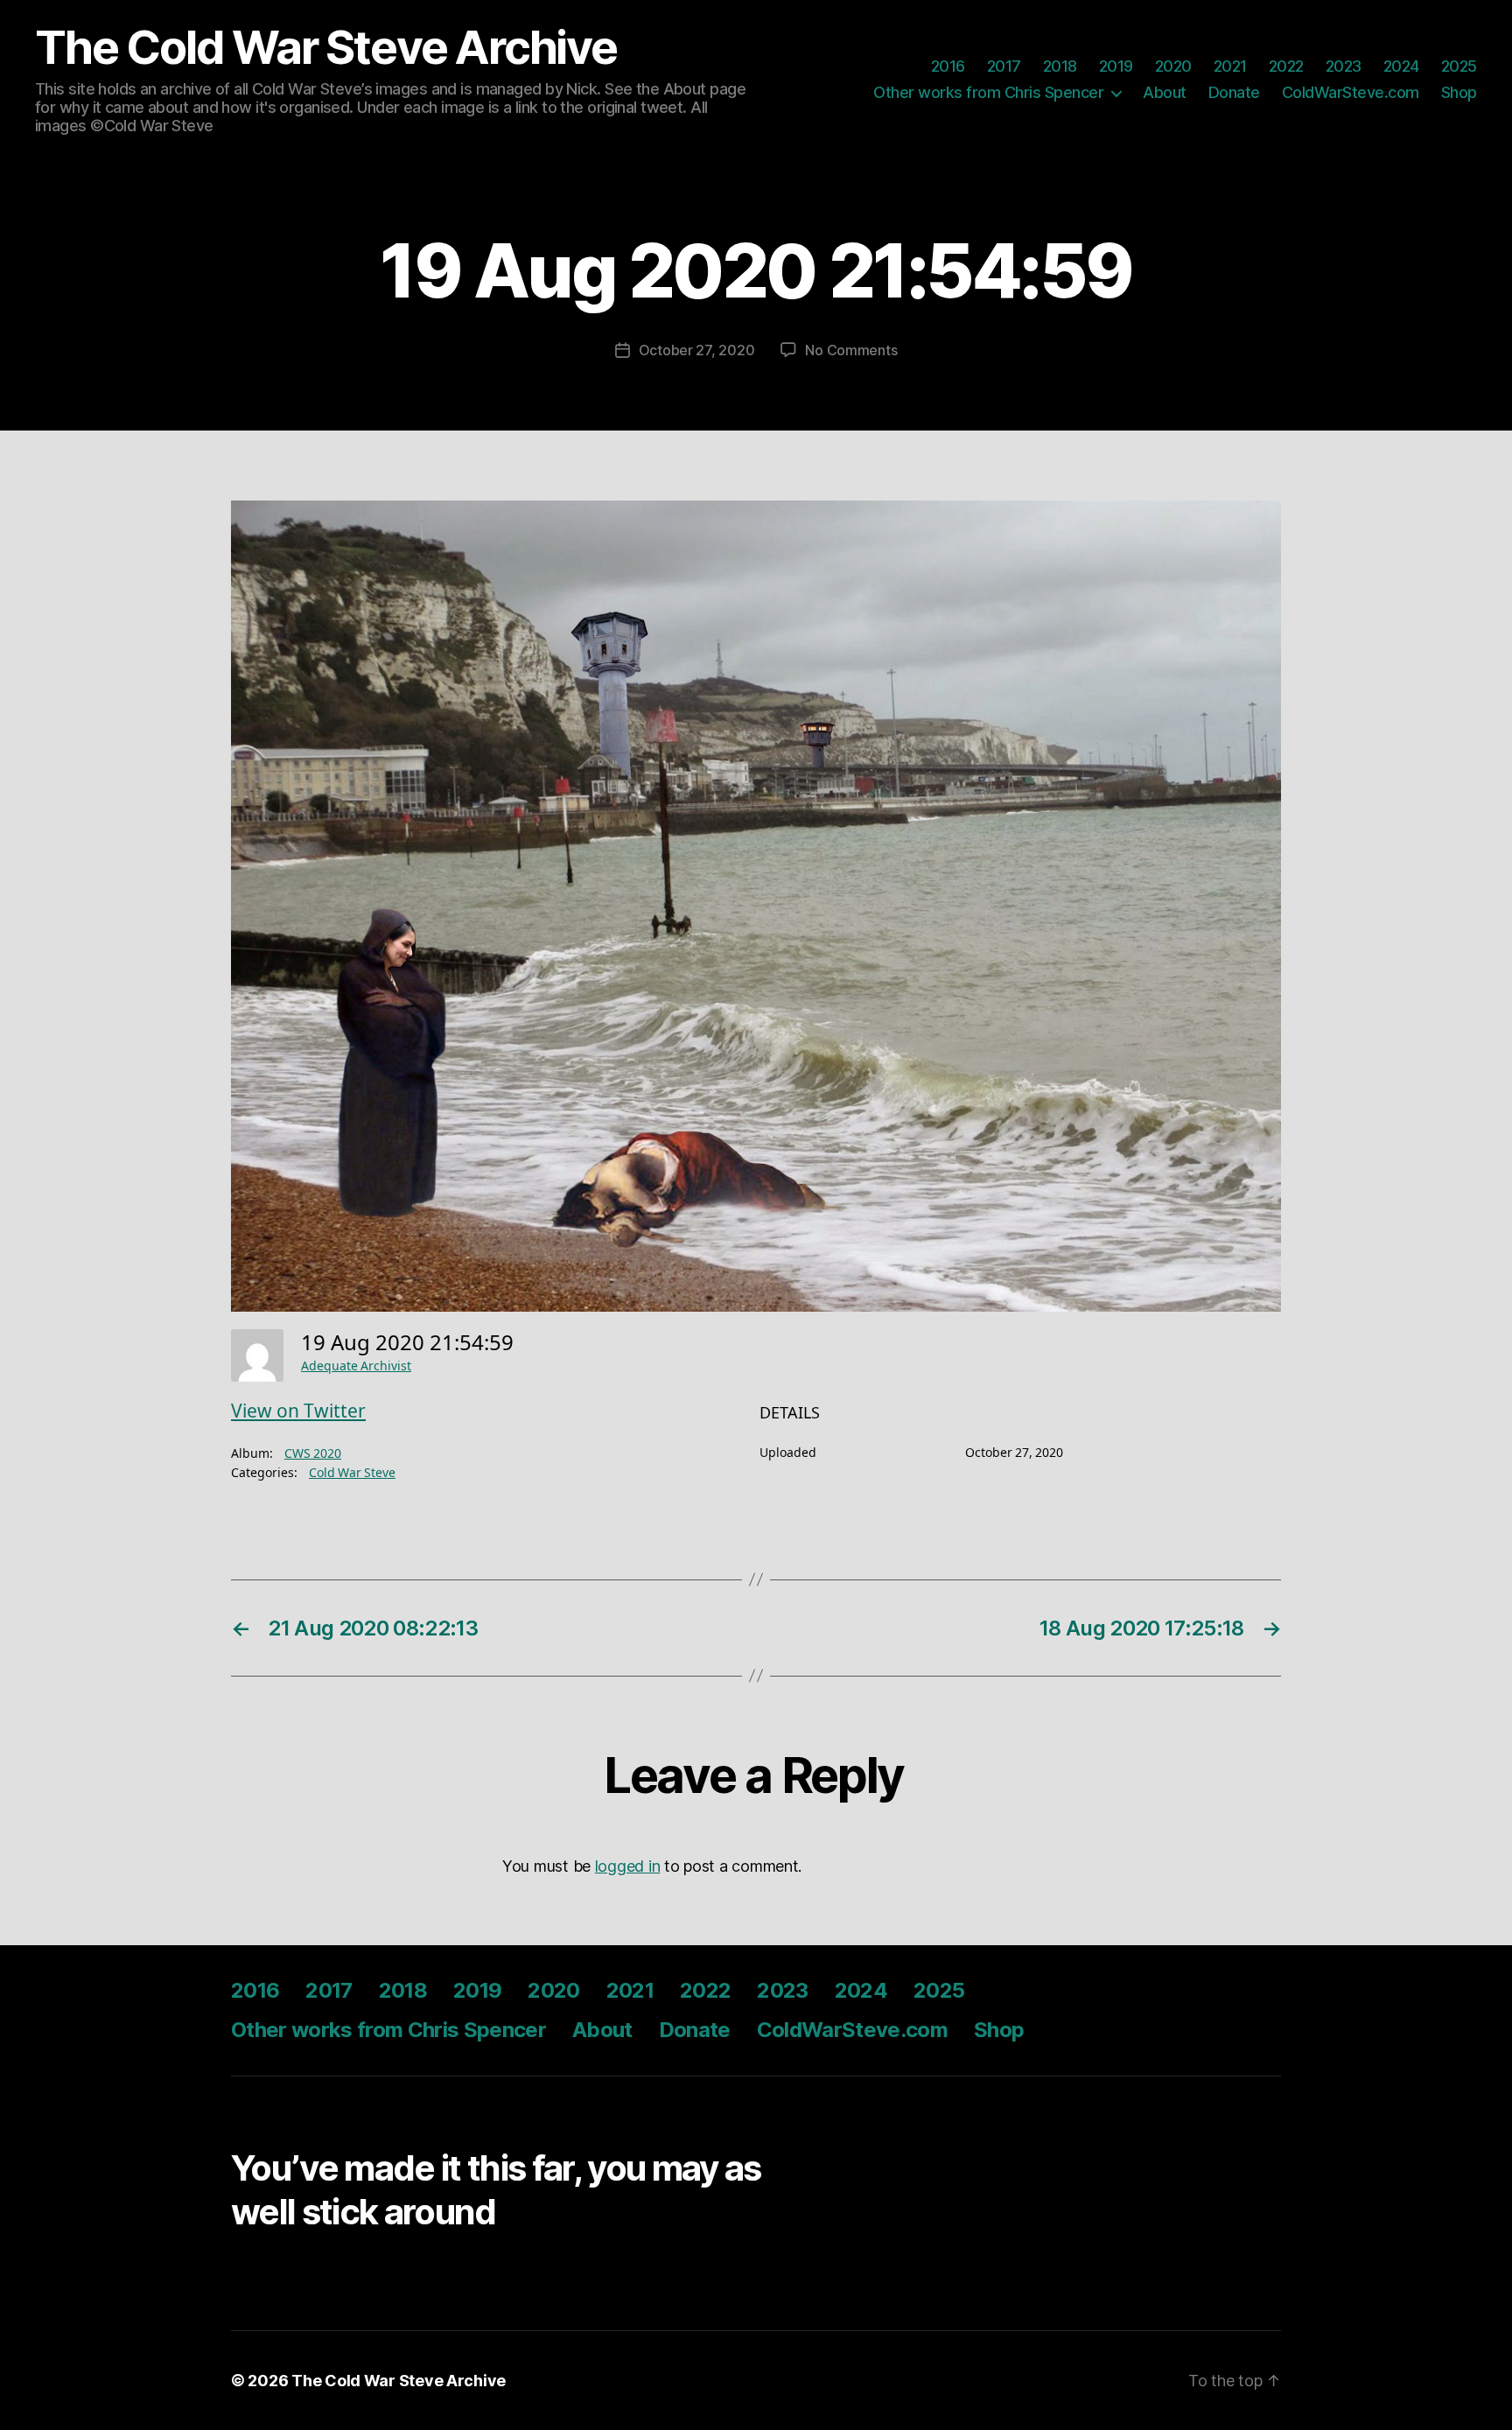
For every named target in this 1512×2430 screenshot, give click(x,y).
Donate (1234, 92)
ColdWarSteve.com (1351, 92)
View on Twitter (298, 1412)
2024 (1401, 66)
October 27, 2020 (697, 350)
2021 (1230, 66)
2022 (1286, 66)
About (1165, 92)
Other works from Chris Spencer (988, 92)
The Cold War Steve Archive (326, 48)
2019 (1116, 66)
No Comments (851, 350)
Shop (1459, 92)
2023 (1344, 66)
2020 (1173, 66)
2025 (1459, 66)
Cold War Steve (352, 1473)
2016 (948, 66)
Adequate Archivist (356, 1366)
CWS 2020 (313, 1454)
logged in (628, 1866)
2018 (1060, 66)
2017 (1004, 66)
